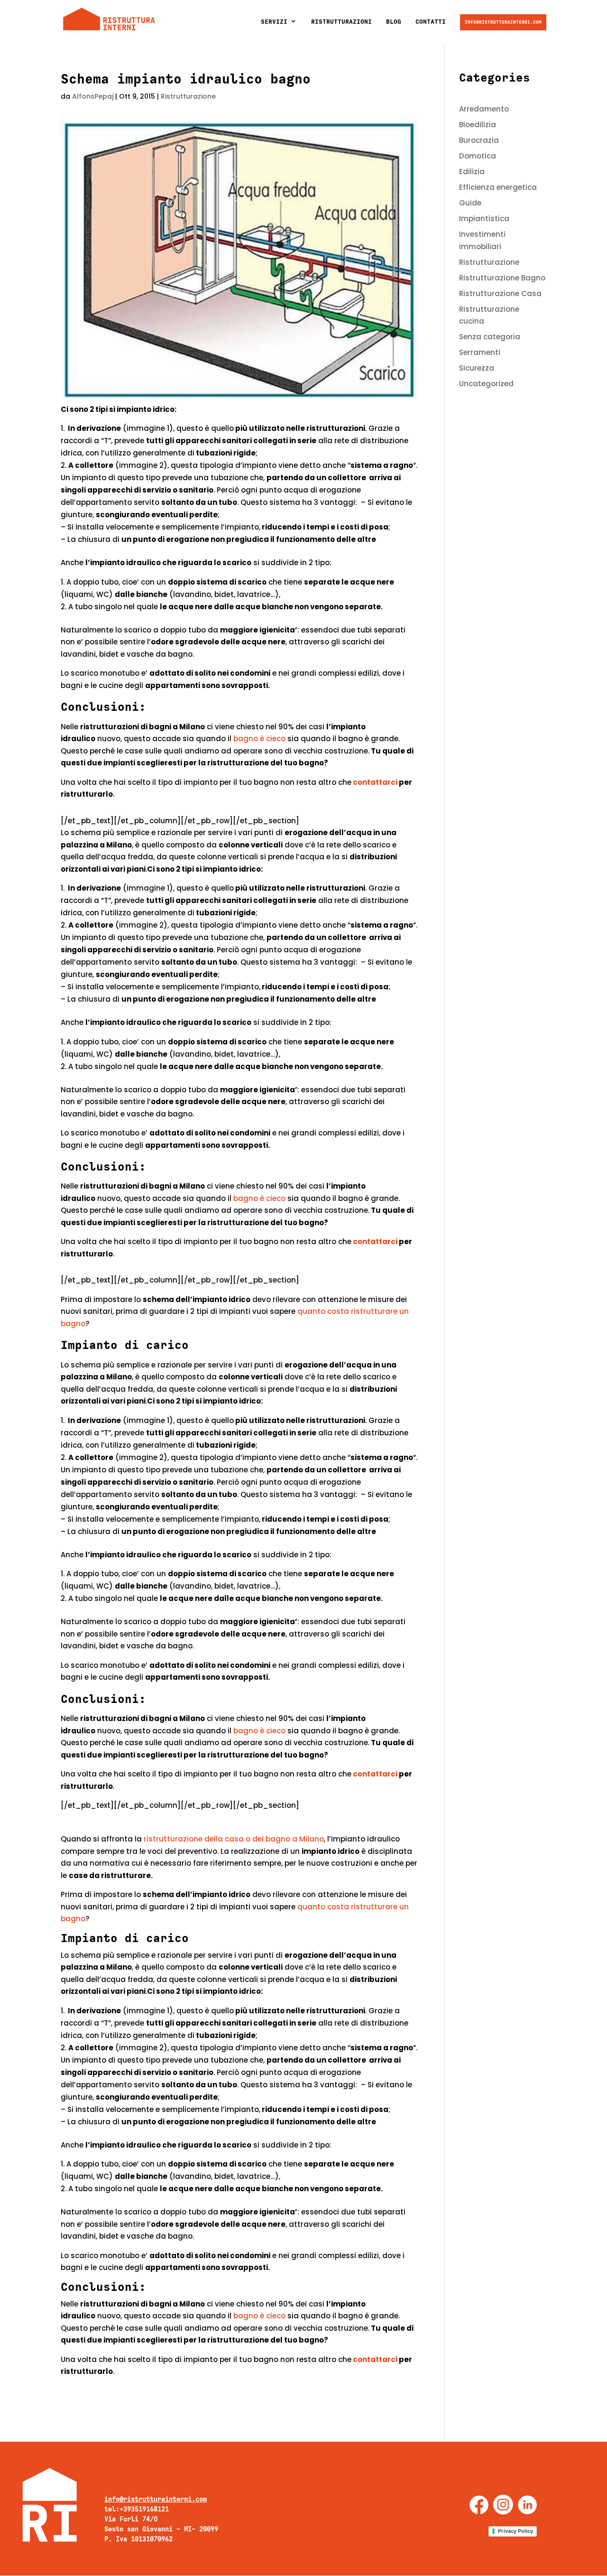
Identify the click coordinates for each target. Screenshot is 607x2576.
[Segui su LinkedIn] (527, 2505)
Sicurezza (477, 368)
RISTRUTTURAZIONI (341, 22)
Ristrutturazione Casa (500, 293)
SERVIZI (274, 22)
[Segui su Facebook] (479, 2505)
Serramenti (480, 352)
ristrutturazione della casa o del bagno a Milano (234, 1839)
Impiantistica (484, 219)
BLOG (394, 22)
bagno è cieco (259, 739)
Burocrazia (479, 140)
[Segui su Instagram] (503, 2505)
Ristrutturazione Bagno (502, 278)
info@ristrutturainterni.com (503, 22)
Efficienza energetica (498, 187)
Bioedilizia (478, 125)
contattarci (375, 782)
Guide (470, 203)
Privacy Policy (515, 2531)
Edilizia (472, 172)
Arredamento (484, 109)
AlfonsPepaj (93, 96)
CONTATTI (431, 22)
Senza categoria (490, 337)
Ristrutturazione (188, 96)
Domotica (478, 156)
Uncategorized (486, 384)
